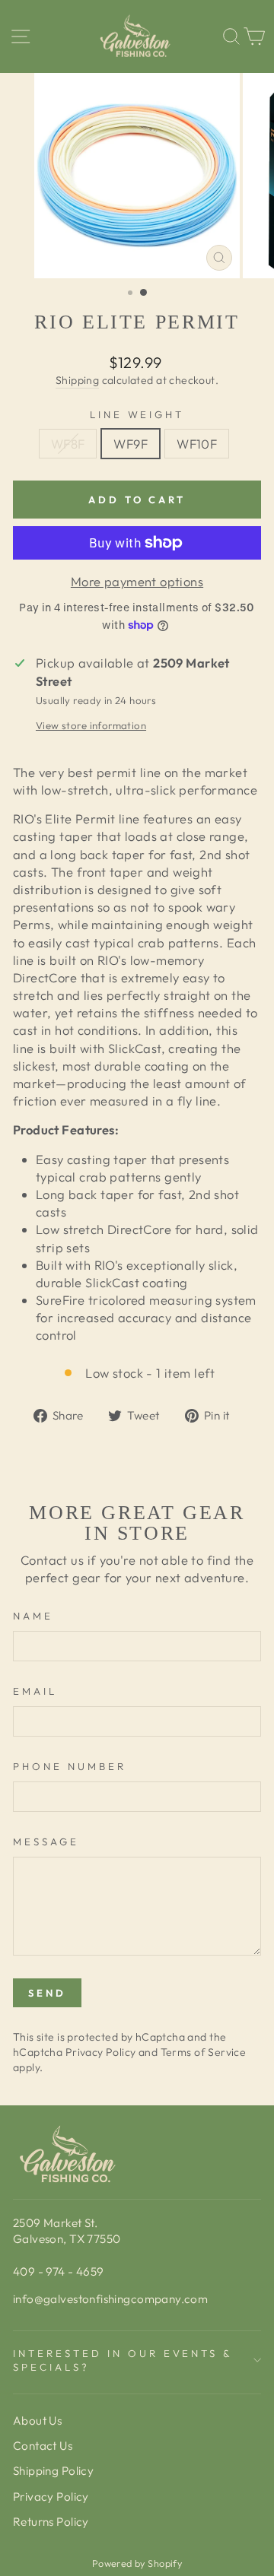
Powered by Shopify (137, 2563)
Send (47, 1993)
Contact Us (43, 2446)
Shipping (77, 380)
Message (46, 1842)
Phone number (70, 1766)
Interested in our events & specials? (123, 2360)
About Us (37, 2421)
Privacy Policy (101, 2052)
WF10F (197, 444)
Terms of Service (204, 2052)
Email (35, 1691)
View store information (91, 725)
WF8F (68, 444)
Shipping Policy (53, 2471)
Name (33, 1616)
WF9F (131, 444)
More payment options (137, 581)
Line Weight (137, 414)
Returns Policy (51, 2522)
